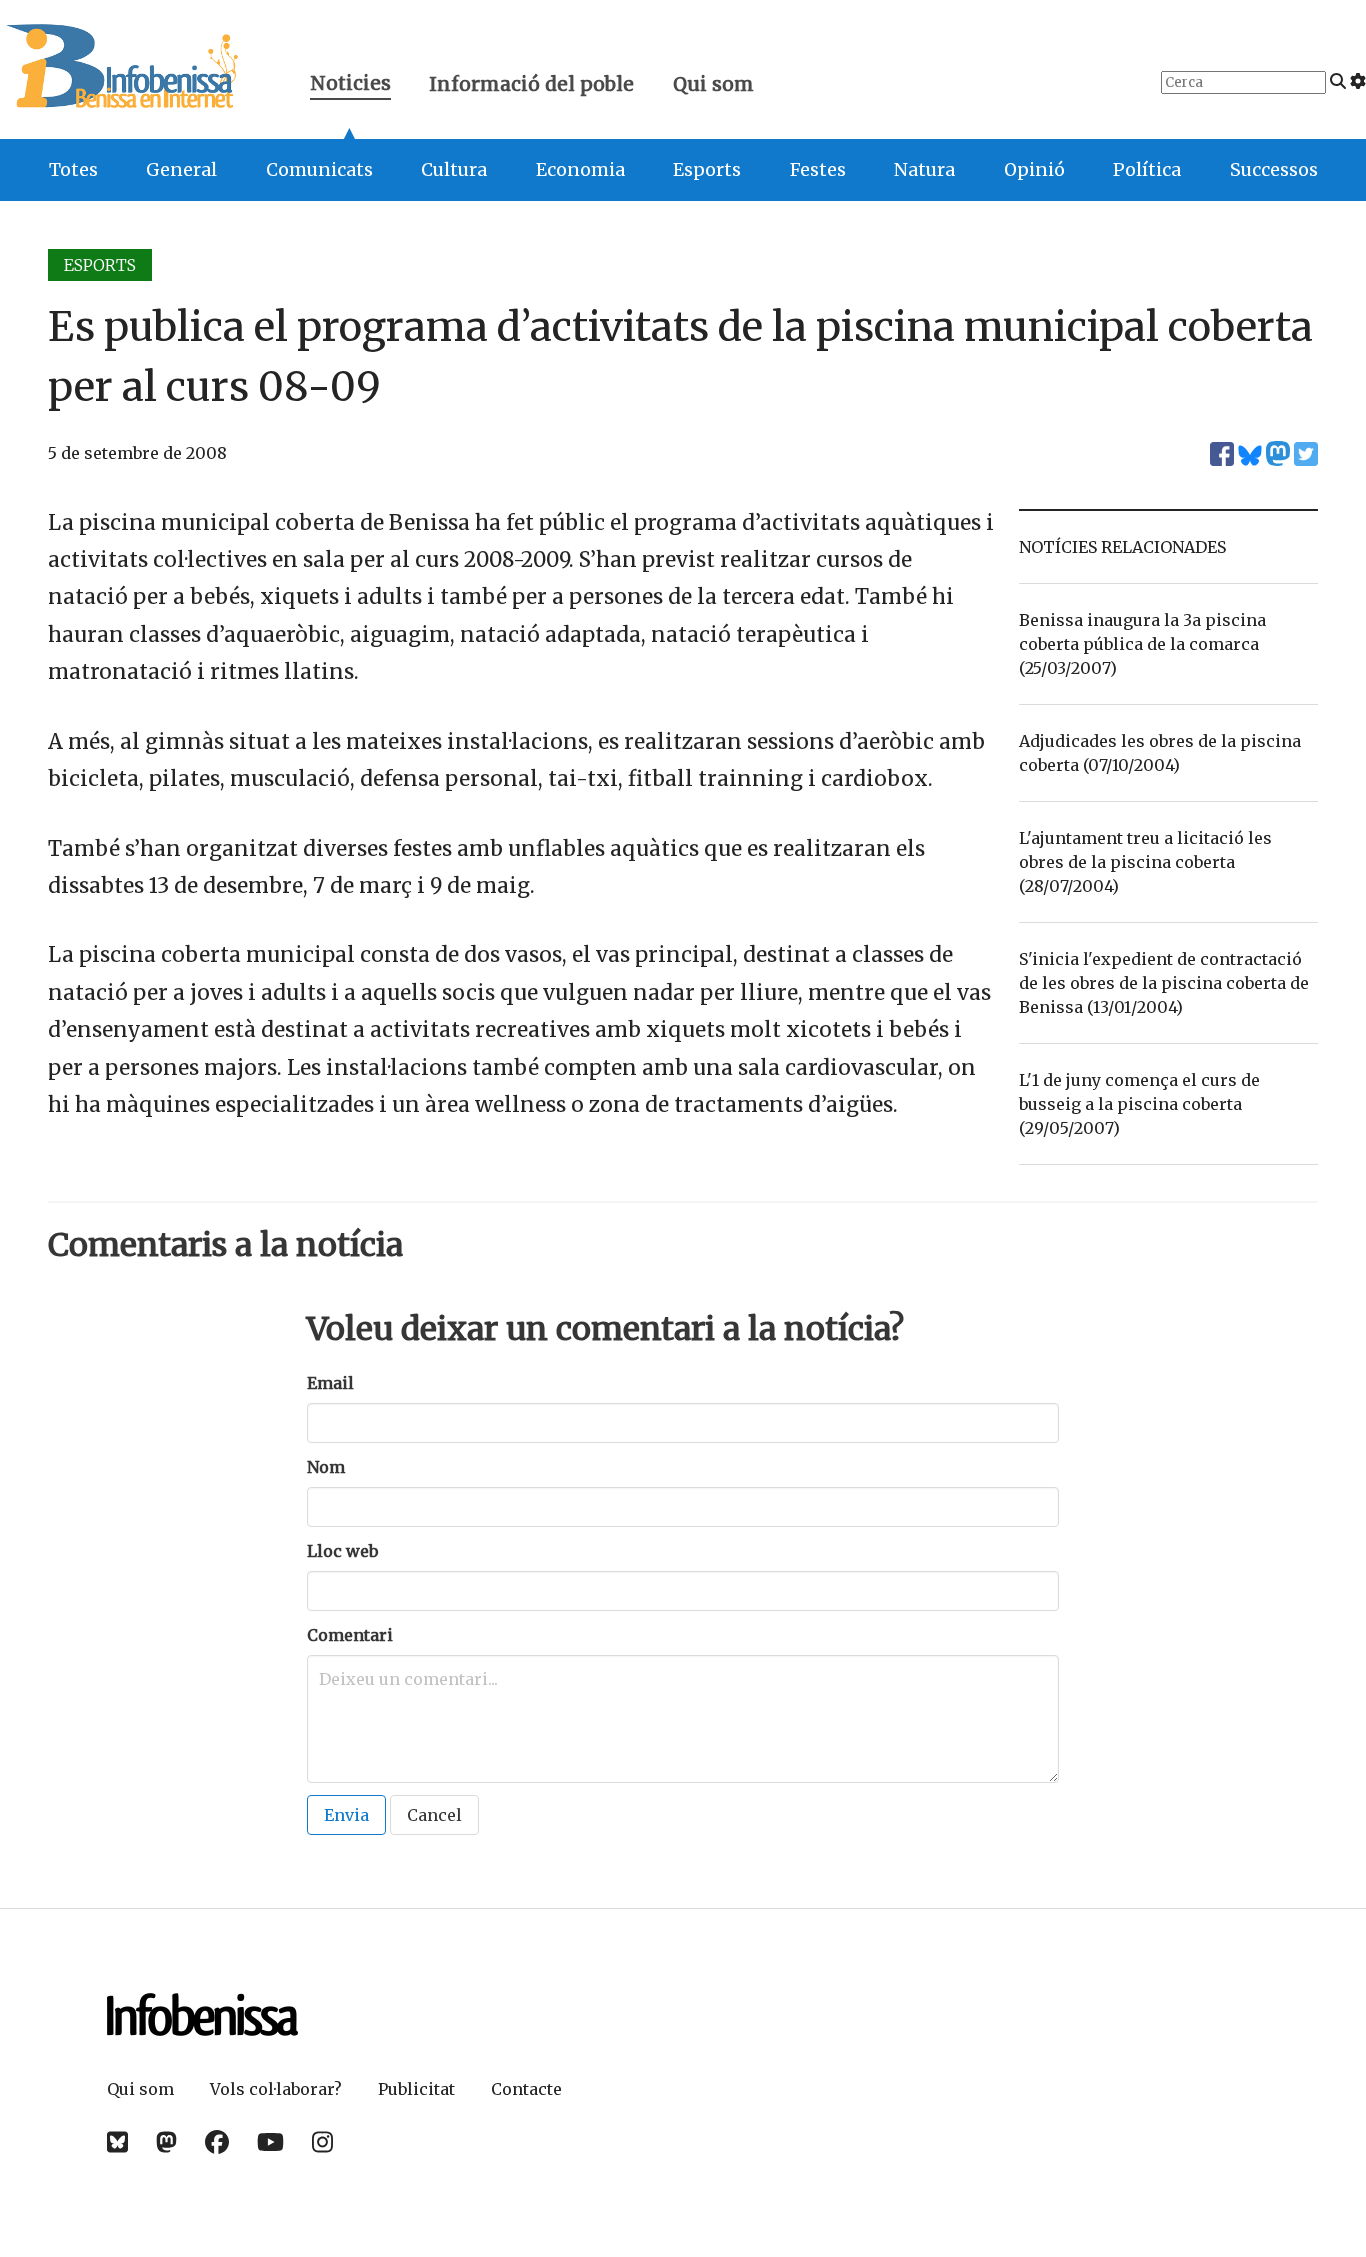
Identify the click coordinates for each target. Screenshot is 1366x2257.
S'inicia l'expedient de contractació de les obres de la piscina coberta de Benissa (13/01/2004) (1164, 983)
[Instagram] (322, 2142)
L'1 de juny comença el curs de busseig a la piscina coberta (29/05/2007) (1139, 1104)
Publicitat (416, 2089)
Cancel (434, 1815)
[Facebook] (217, 2142)
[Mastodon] (166, 2142)
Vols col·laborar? (276, 2089)
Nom (326, 1467)
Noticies (350, 85)
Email (330, 1383)
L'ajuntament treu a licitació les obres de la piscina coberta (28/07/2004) (1145, 862)
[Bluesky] (117, 2142)
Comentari (350, 1635)
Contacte (526, 2089)
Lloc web (342, 1551)
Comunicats (319, 170)
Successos (1274, 170)
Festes (818, 170)
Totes (73, 170)
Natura (924, 170)
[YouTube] (270, 2142)
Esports (707, 170)
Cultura (454, 170)
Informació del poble (531, 84)
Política (1147, 170)
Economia (580, 170)
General (181, 170)
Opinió (1034, 170)
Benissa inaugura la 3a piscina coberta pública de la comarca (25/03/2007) (1142, 644)
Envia (346, 1815)
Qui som (713, 84)
